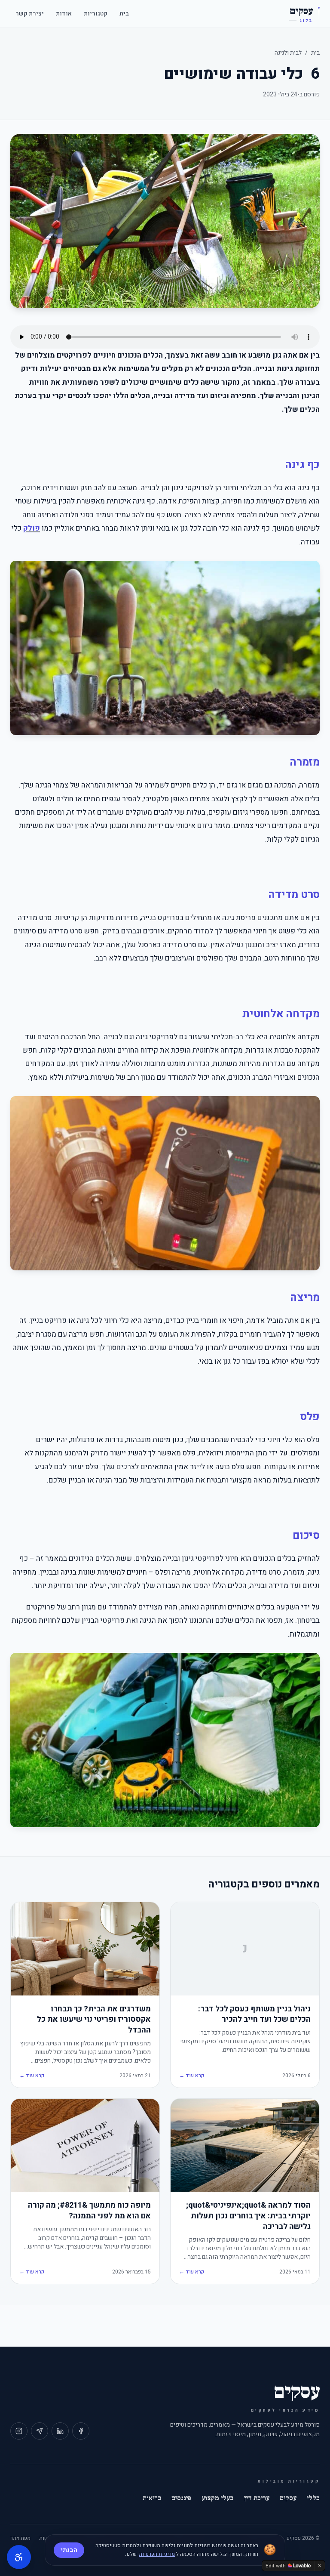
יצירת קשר (30, 14)
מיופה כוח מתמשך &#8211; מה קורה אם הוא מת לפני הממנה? (89, 2211)
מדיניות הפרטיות (157, 2554)
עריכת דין (257, 2498)
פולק (32, 528)
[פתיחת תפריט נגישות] (19, 2557)
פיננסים (181, 2498)
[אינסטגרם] (19, 2431)
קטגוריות (96, 14)
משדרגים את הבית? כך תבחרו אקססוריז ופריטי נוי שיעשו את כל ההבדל (94, 2020)
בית (124, 14)
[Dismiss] (320, 2566)
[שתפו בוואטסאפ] (40, 2431)
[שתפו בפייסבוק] (81, 2431)
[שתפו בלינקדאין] (60, 2431)
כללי (313, 2498)
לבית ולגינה (288, 53)
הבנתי (69, 2550)
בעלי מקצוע (217, 2498)
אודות (64, 14)
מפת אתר (20, 2538)
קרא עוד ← (192, 2076)
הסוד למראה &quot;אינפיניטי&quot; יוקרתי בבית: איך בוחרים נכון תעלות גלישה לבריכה (248, 2216)
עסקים (288, 2498)
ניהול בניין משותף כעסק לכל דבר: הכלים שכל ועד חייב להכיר (254, 2015)
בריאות (152, 2498)
